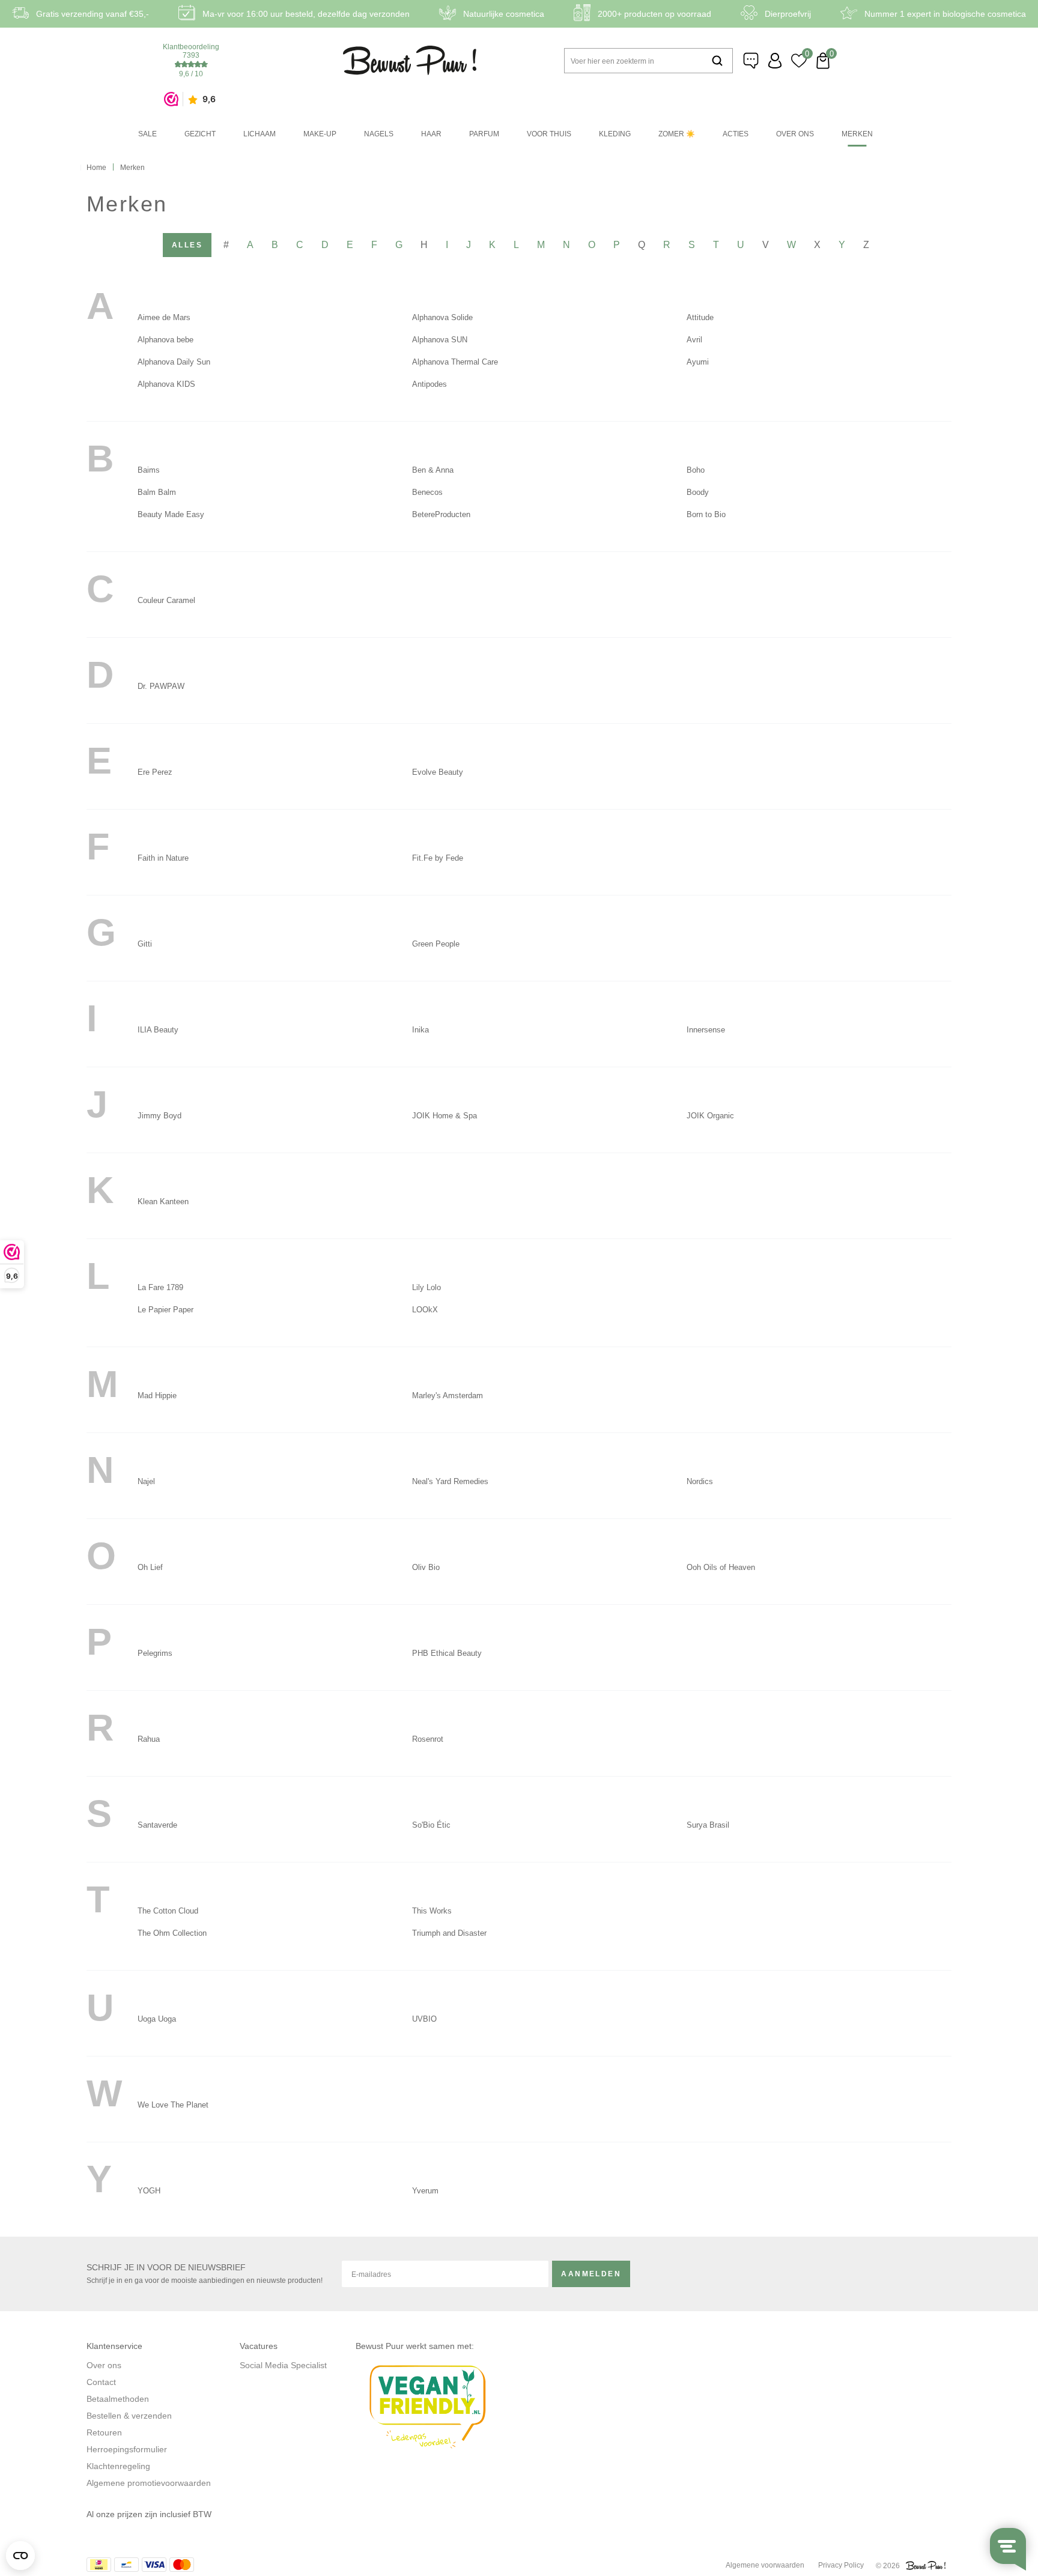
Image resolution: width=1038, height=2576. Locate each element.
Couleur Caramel (166, 600)
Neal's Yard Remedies (450, 1481)
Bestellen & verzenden (129, 2416)
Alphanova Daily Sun (174, 362)
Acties (736, 134)
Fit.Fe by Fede (438, 858)
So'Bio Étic (431, 1825)
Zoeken (717, 61)
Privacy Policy (841, 2565)
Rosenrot (428, 1739)
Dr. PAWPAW (161, 686)
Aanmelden (591, 2274)
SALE (147, 134)
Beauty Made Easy (171, 514)
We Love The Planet (173, 2105)
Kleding (615, 134)
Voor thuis (549, 134)
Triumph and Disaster (449, 1933)
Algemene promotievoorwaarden (149, 2483)
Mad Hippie (157, 1396)
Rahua (149, 1739)
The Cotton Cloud (168, 1911)
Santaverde (157, 1825)
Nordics (700, 1481)
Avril (694, 340)
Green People (436, 944)
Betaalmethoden (118, 2399)
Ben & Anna (433, 470)
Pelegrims (155, 1653)
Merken (857, 134)
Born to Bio (706, 514)
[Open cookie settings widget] (20, 2556)
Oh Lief (150, 1567)
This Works (432, 1911)
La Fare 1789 (160, 1287)
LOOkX (425, 1310)
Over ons (795, 134)
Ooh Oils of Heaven (721, 1567)
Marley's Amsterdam (448, 1396)
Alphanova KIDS (166, 384)
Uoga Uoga (157, 2019)
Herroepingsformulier (127, 2449)
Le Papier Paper (165, 1310)
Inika (420, 1030)
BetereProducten (441, 514)
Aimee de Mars (164, 317)
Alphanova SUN (440, 340)
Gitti (145, 944)
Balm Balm (157, 492)
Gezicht (200, 134)
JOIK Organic (710, 1116)
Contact (101, 2382)
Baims (149, 470)
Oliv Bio (426, 1567)
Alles (187, 245)
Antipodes (429, 384)
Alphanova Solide (442, 317)
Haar (431, 134)
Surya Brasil (708, 1825)
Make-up (320, 134)
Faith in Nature (163, 858)
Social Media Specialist (283, 2365)
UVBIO (424, 2019)
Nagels (379, 134)
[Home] (410, 60)
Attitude (700, 317)
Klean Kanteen (163, 1202)
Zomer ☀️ (677, 134)
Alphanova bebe (165, 340)
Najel (146, 1481)
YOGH (149, 2191)
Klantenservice (751, 61)
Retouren (104, 2432)
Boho (696, 470)
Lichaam (259, 134)
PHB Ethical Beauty (447, 1653)
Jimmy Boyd (159, 1116)
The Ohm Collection (172, 1933)
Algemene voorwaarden (765, 2565)
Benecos (427, 492)
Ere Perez (155, 772)
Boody (698, 492)
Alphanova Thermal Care (455, 362)
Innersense (706, 1030)
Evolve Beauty (438, 772)
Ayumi (698, 362)
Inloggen (775, 61)
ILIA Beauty (158, 1030)
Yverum (425, 2191)
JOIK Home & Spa (445, 1116)
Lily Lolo (426, 1287)
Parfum (484, 134)
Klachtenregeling (118, 2466)
